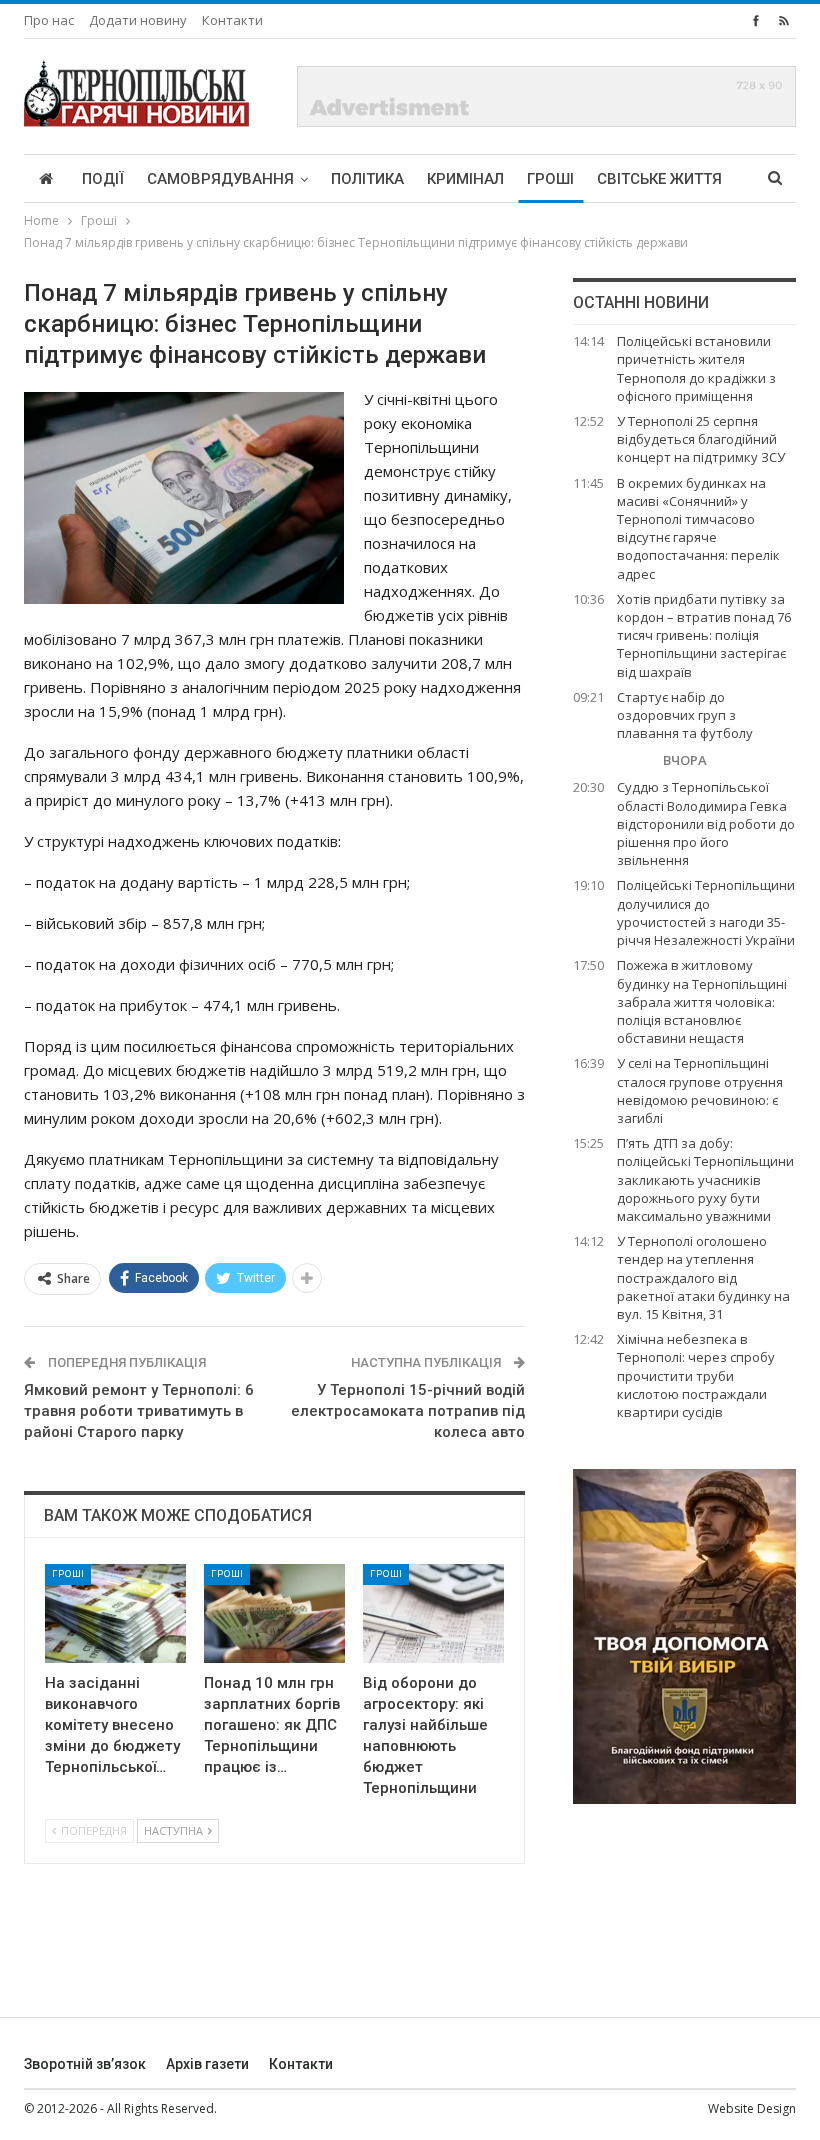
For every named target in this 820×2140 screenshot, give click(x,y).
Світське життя (659, 179)
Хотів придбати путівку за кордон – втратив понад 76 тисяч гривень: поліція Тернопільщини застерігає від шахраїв (704, 635)
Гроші (550, 179)
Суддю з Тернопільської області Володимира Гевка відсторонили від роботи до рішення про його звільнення (706, 823)
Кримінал (465, 179)
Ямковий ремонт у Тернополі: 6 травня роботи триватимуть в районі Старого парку (139, 1411)
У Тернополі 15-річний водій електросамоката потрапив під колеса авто (408, 1411)
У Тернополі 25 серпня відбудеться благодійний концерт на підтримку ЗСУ (701, 439)
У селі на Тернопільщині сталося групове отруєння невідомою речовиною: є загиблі (700, 1090)
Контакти (232, 20)
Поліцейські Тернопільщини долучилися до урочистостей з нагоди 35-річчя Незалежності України (706, 912)
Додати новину (138, 20)
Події (103, 179)
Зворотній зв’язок (85, 2064)
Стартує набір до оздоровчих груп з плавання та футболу (685, 715)
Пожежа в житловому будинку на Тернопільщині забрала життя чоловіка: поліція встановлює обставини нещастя (702, 1001)
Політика (367, 179)
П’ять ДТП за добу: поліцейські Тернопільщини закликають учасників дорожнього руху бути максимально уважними (705, 1179)
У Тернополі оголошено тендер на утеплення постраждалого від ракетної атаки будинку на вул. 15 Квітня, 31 (703, 1277)
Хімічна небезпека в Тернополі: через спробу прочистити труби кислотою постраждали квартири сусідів (696, 1375)
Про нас (49, 20)
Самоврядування (220, 179)
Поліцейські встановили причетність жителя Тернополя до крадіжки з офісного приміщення (696, 368)
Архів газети (207, 2064)
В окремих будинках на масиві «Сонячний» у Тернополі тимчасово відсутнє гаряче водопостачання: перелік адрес (698, 528)
